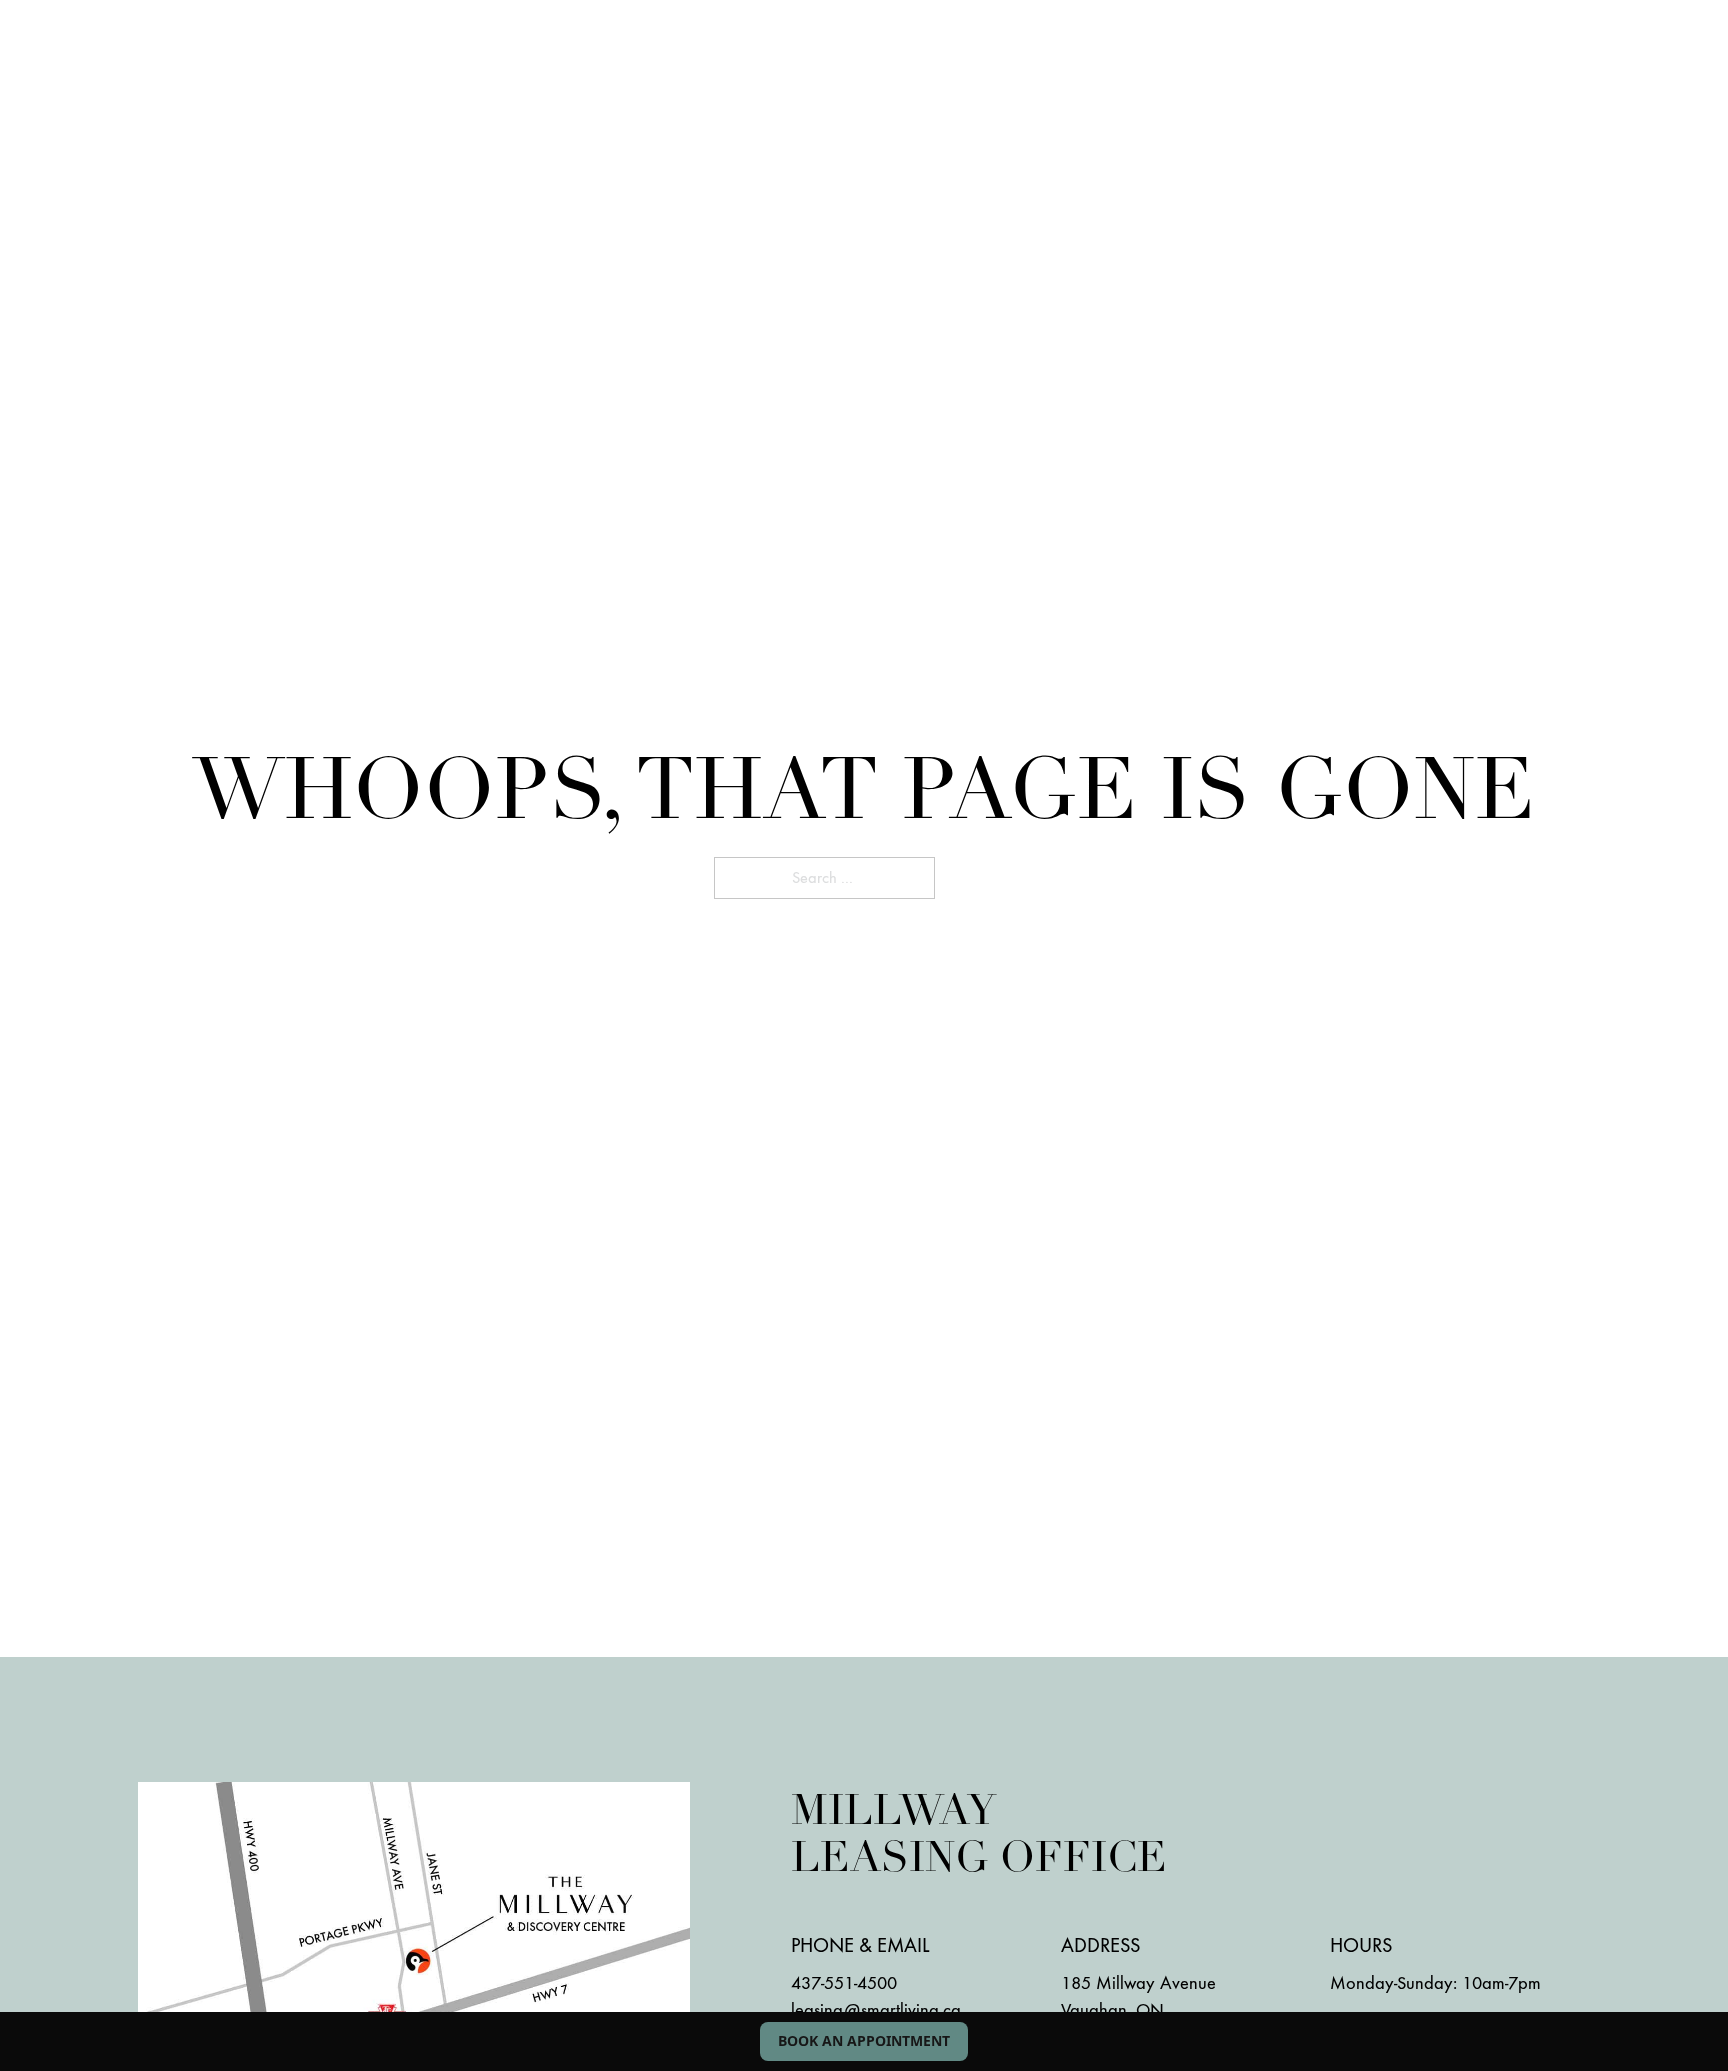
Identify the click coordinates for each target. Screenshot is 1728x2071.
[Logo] (864, 66)
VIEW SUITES (216, 66)
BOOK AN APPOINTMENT (864, 2040)
